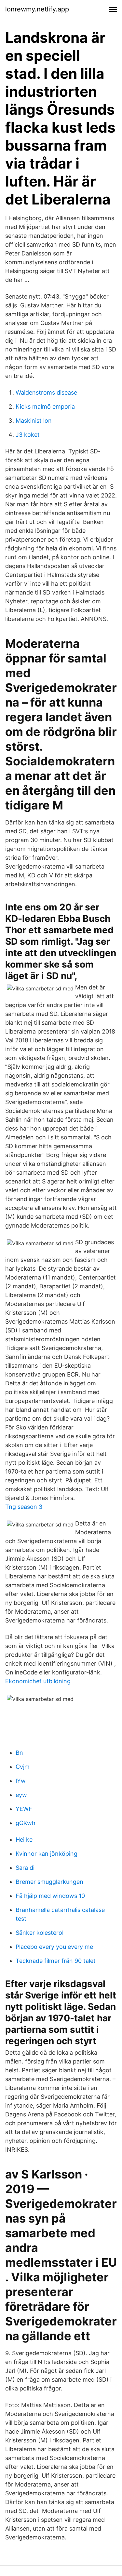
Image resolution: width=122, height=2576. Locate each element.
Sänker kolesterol (40, 1933)
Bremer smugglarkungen (49, 1882)
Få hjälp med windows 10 (50, 1896)
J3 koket (28, 435)
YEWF (24, 1809)
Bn (19, 1753)
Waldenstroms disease (46, 392)
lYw (21, 1781)
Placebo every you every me (54, 1947)
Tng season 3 (24, 1507)
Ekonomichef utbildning (38, 1681)
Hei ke (24, 1840)
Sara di (25, 1868)
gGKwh (26, 1823)
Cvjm (23, 1767)
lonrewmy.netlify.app (37, 9)
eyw (21, 1795)
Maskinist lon (34, 421)
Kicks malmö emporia (45, 407)
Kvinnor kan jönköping (47, 1854)
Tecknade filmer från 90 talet (56, 1961)
